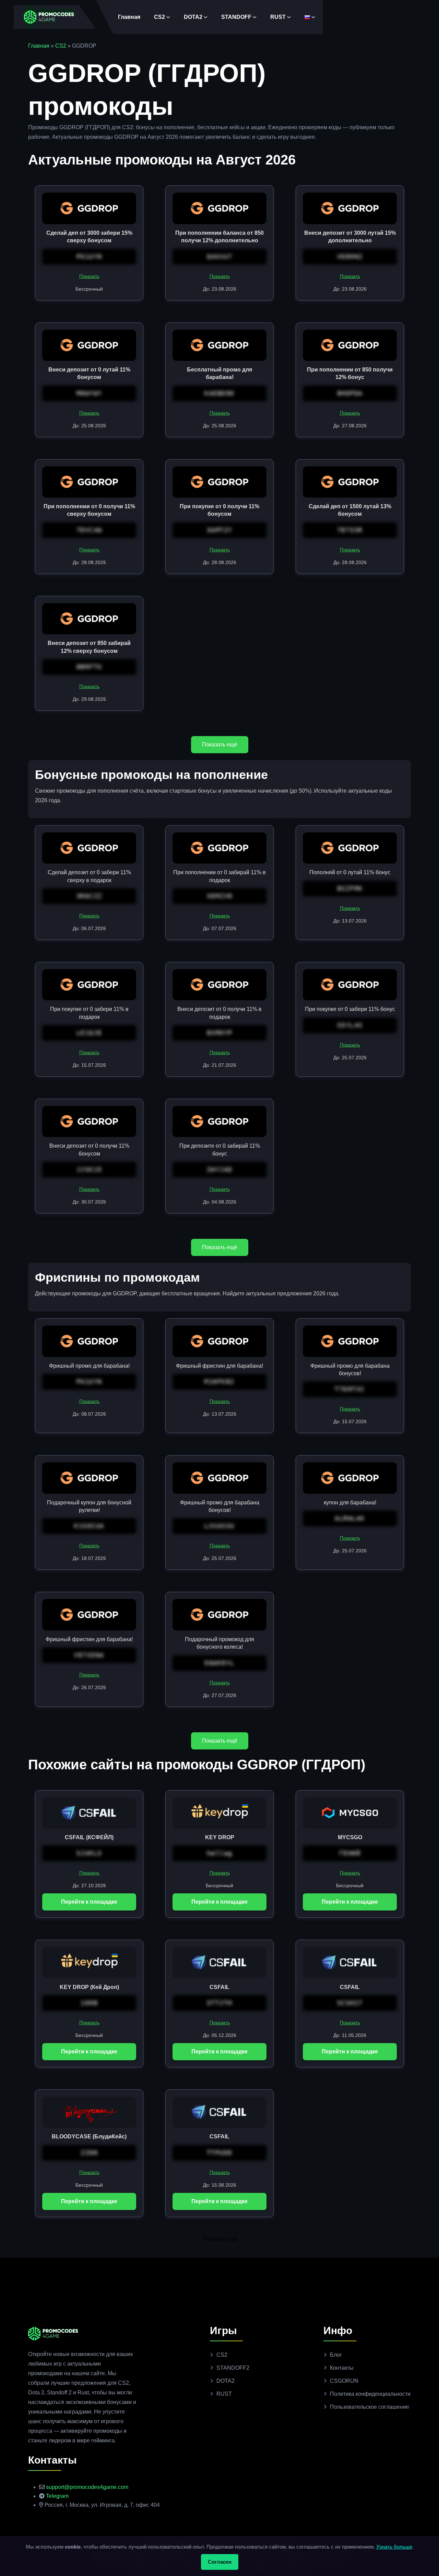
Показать (89, 276)
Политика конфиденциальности (370, 2394)
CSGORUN (344, 2381)
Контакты (342, 2368)
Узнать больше (394, 2547)
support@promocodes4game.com (87, 2487)
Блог (336, 2355)
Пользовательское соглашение (370, 2407)
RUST (278, 17)
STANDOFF (236, 17)
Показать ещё (220, 744)
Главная (129, 17)
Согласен (220, 2562)
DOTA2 (193, 17)
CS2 (159, 17)
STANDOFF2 (233, 2368)
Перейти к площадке (89, 1902)
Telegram (57, 2496)
